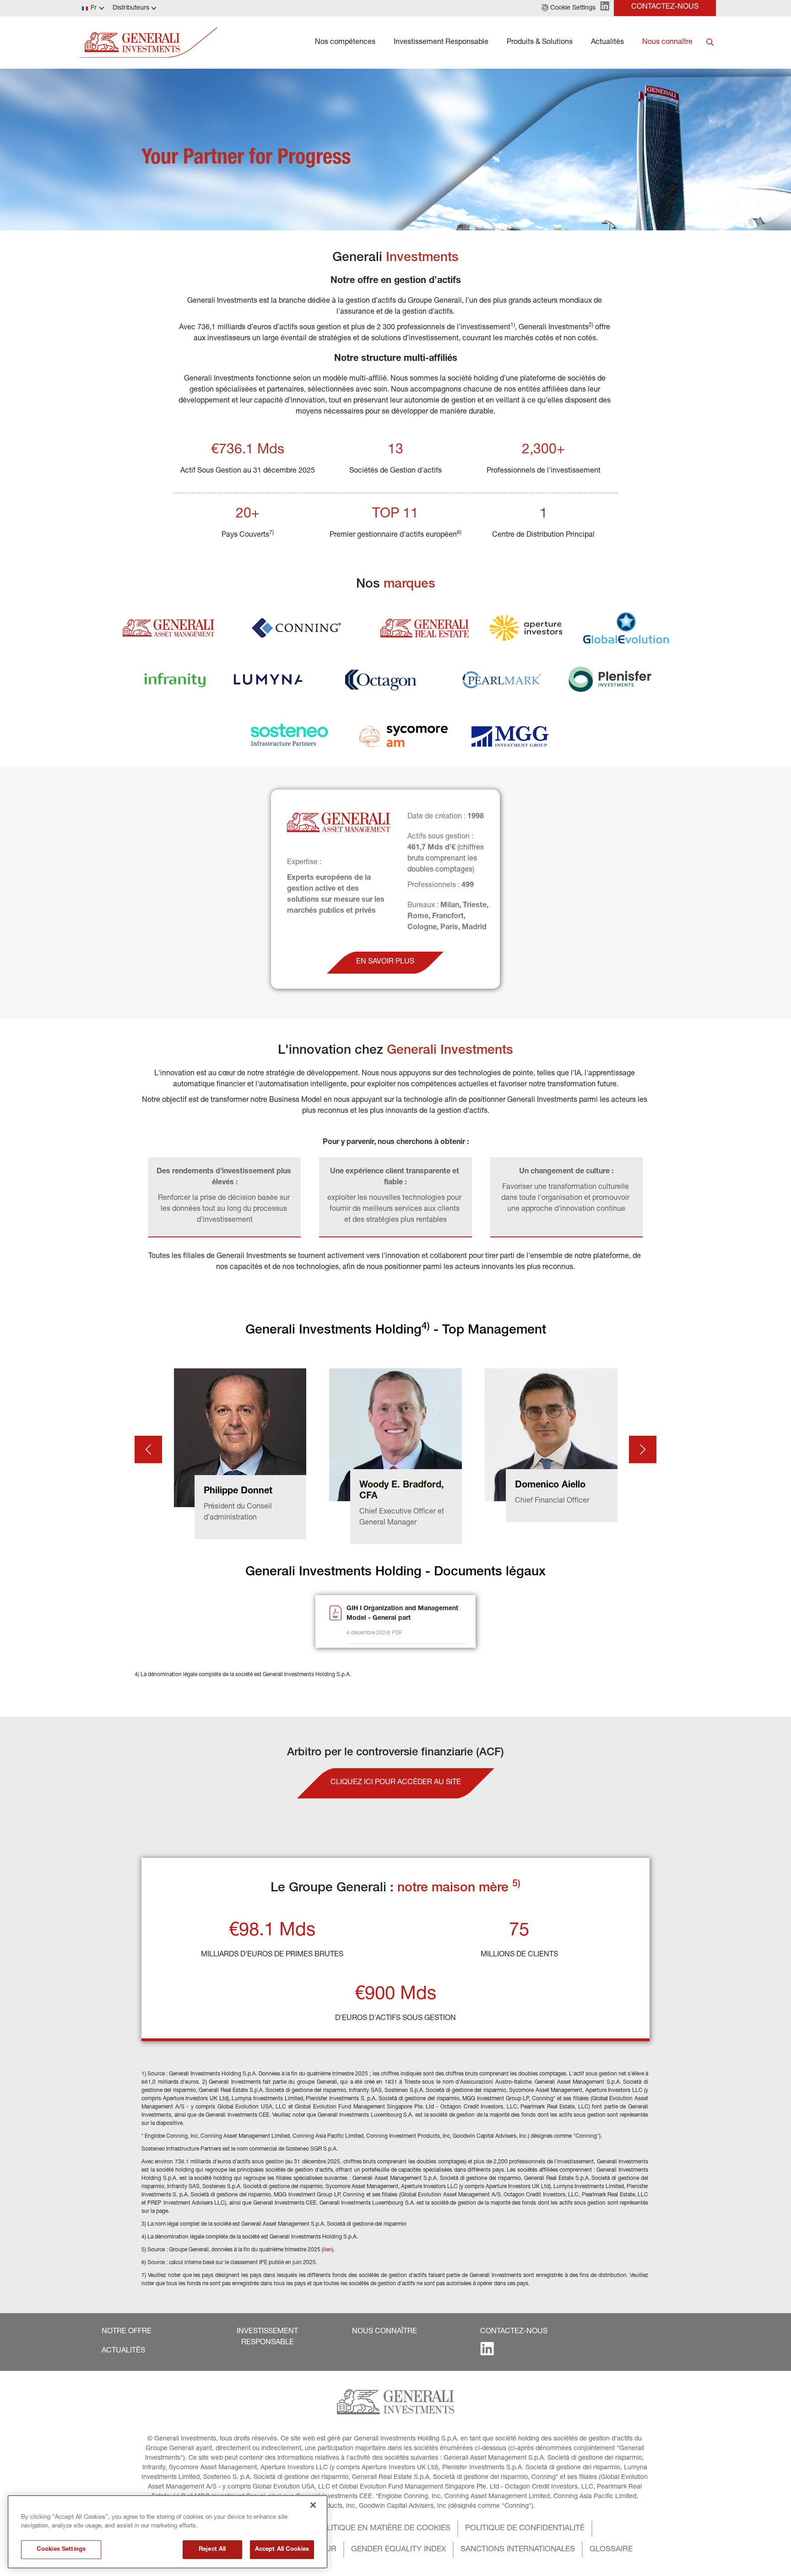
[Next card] (643, 1450)
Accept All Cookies (282, 2550)
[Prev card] (148, 1450)
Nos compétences (345, 43)
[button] (569, 8)
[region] (168, 2532)
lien (328, 2250)
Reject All (212, 2550)
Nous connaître (667, 43)
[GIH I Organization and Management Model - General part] (336, 1622)
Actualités (607, 43)
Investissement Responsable (441, 43)
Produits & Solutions (540, 43)
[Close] (313, 2505)
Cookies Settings (61, 2550)
